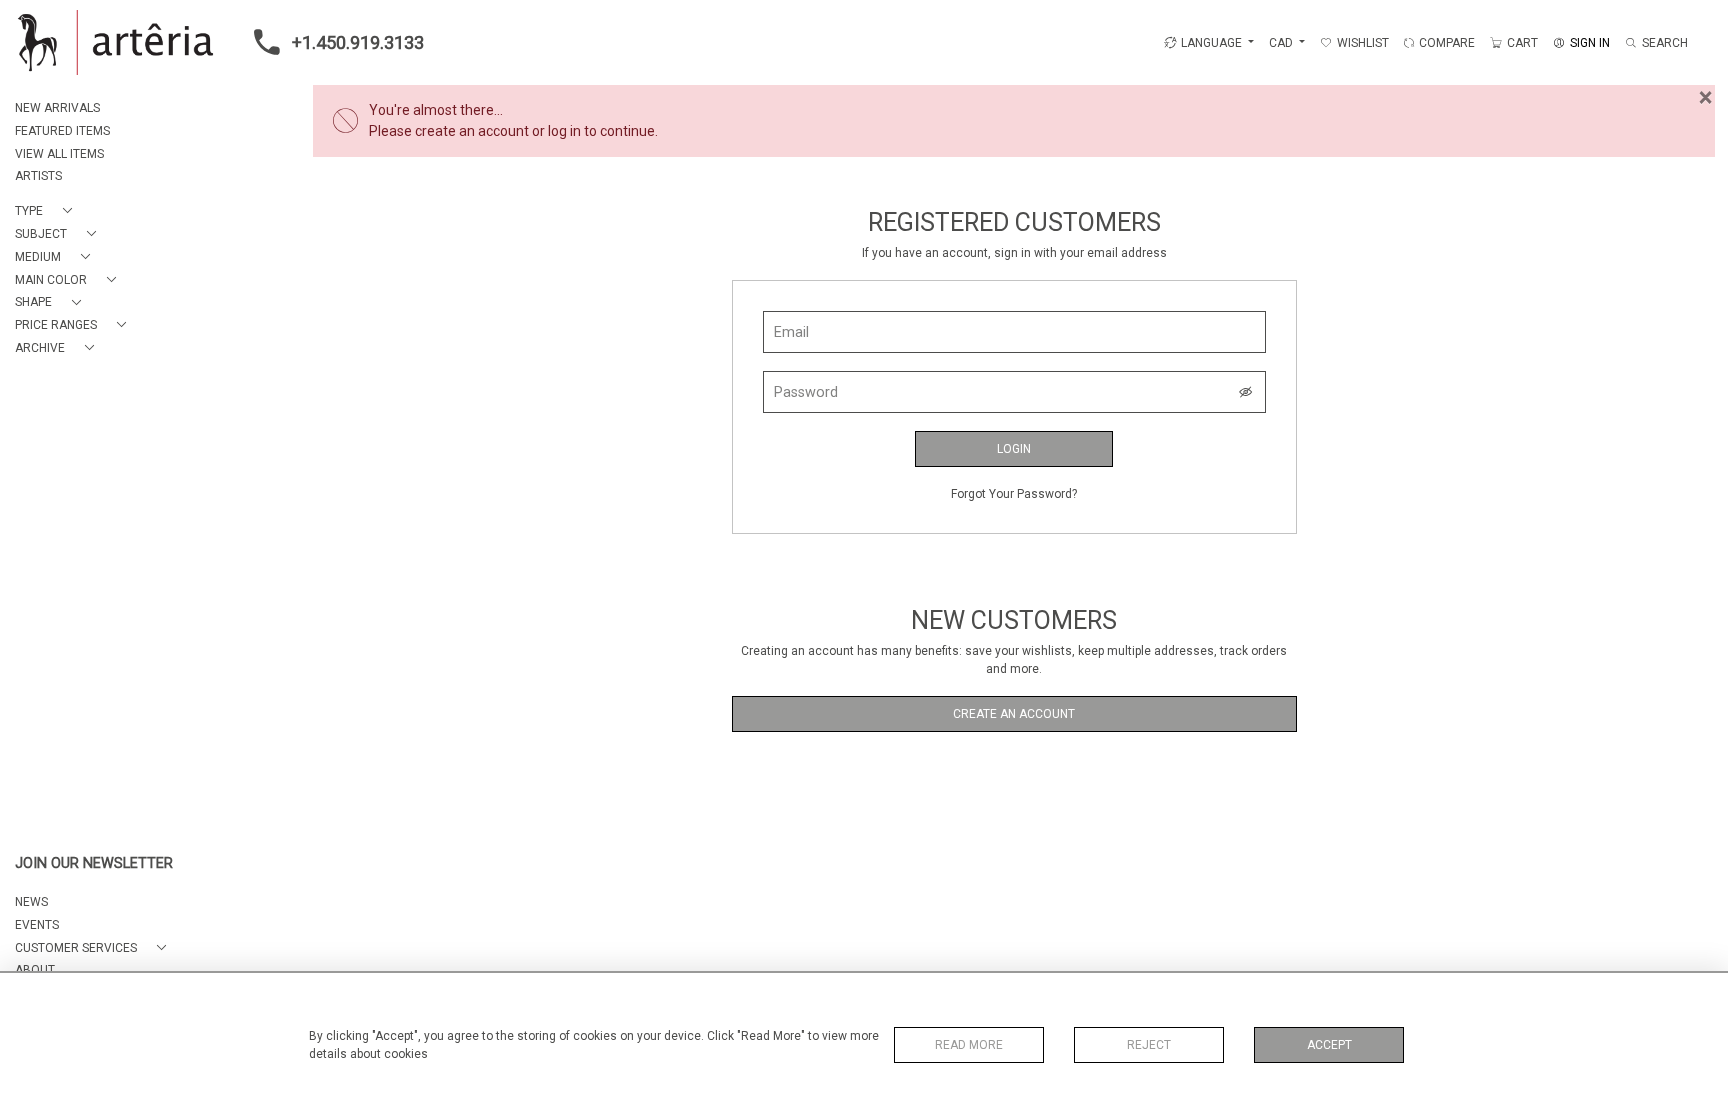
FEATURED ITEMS (62, 131)
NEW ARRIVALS (57, 108)
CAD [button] (1282, 43)
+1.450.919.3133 (358, 42)
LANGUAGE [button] (1211, 43)
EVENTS (37, 925)
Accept (1329, 1045)
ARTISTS (38, 176)
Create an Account (1014, 714)
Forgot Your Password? (1014, 494)
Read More (969, 1045)
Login (1014, 449)
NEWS (31, 902)
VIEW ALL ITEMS (59, 154)
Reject (1149, 1045)
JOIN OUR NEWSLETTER (94, 863)
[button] (47, 211)
